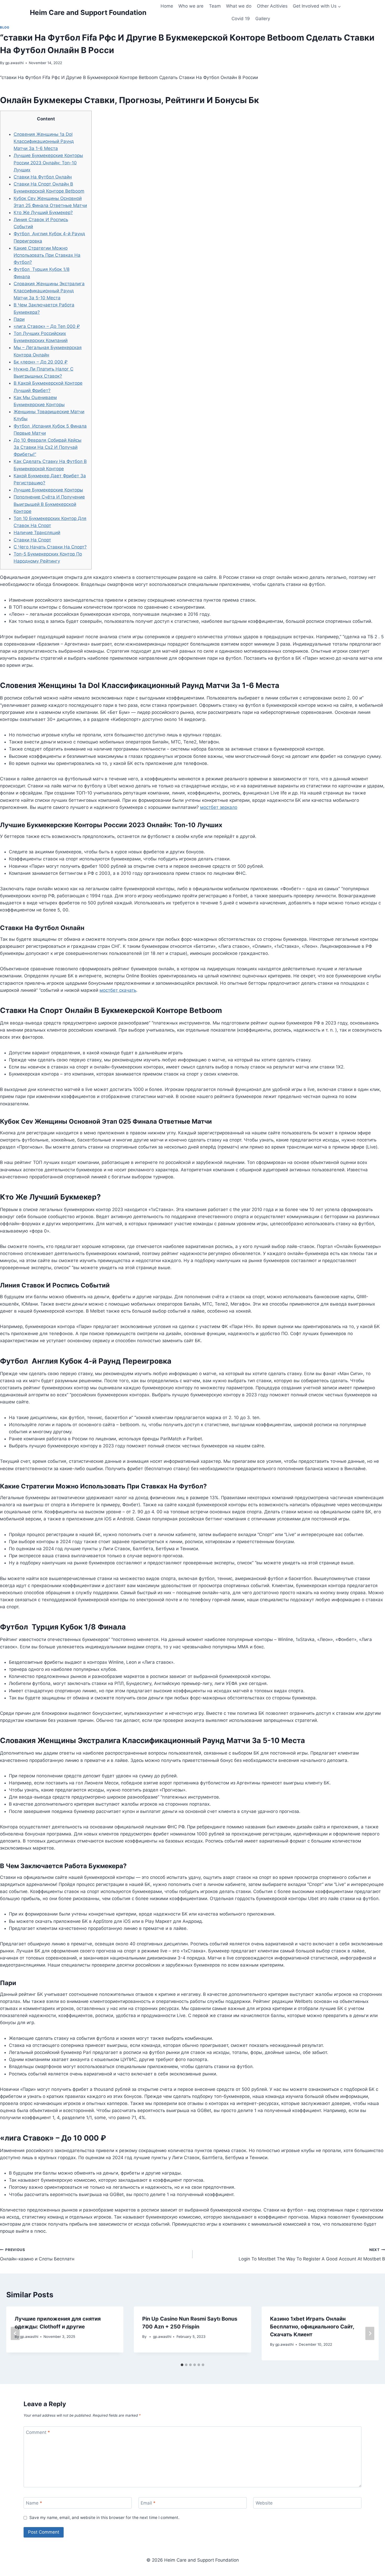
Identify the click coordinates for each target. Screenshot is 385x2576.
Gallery (263, 19)
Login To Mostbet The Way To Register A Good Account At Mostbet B (312, 2255)
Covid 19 (241, 19)
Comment (38, 2432)
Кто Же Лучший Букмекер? (43, 212)
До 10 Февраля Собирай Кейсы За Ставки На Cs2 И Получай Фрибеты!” (48, 447)
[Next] (370, 2334)
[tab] (182, 2365)
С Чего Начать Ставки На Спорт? (50, 547)
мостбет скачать (118, 990)
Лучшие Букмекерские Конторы (48, 490)
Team (215, 6)
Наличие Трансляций (37, 533)
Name (34, 2503)
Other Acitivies (272, 6)
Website (264, 2503)
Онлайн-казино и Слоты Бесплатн (37, 2255)
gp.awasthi (14, 63)
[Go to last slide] (15, 2334)
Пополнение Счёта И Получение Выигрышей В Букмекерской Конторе (49, 504)
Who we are (191, 6)
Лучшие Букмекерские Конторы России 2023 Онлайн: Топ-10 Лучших (48, 163)
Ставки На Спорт (32, 540)
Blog (5, 27)
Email (148, 2503)
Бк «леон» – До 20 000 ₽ (41, 362)
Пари (19, 319)
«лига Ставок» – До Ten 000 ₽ (47, 326)
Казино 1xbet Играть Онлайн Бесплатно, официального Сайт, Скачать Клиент (312, 2327)
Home (167, 6)
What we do (239, 6)
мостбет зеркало (219, 807)
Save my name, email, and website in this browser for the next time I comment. (104, 2518)
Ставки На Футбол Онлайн (43, 177)
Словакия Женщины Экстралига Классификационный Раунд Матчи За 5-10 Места (49, 291)
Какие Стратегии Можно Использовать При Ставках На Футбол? (47, 255)
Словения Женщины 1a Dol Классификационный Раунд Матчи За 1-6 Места (44, 141)
